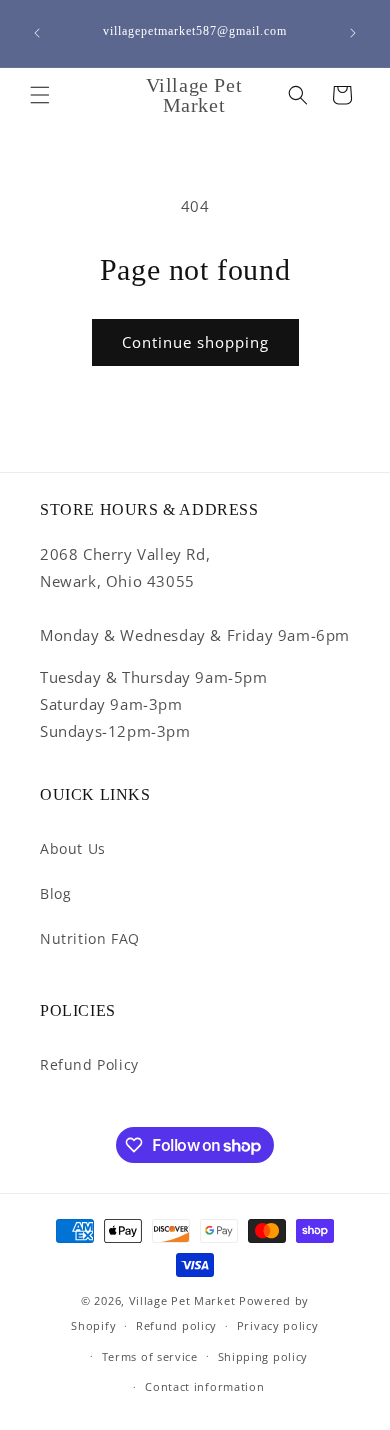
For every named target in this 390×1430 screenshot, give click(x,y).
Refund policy (176, 1325)
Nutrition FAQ (90, 938)
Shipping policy (263, 1356)
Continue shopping (195, 342)
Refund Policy (89, 1064)
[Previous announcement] (37, 33)
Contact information (204, 1386)
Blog (55, 893)
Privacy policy (278, 1325)
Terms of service (150, 1356)
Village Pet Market (182, 1300)
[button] (40, 95)
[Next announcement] (353, 33)
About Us (73, 848)
